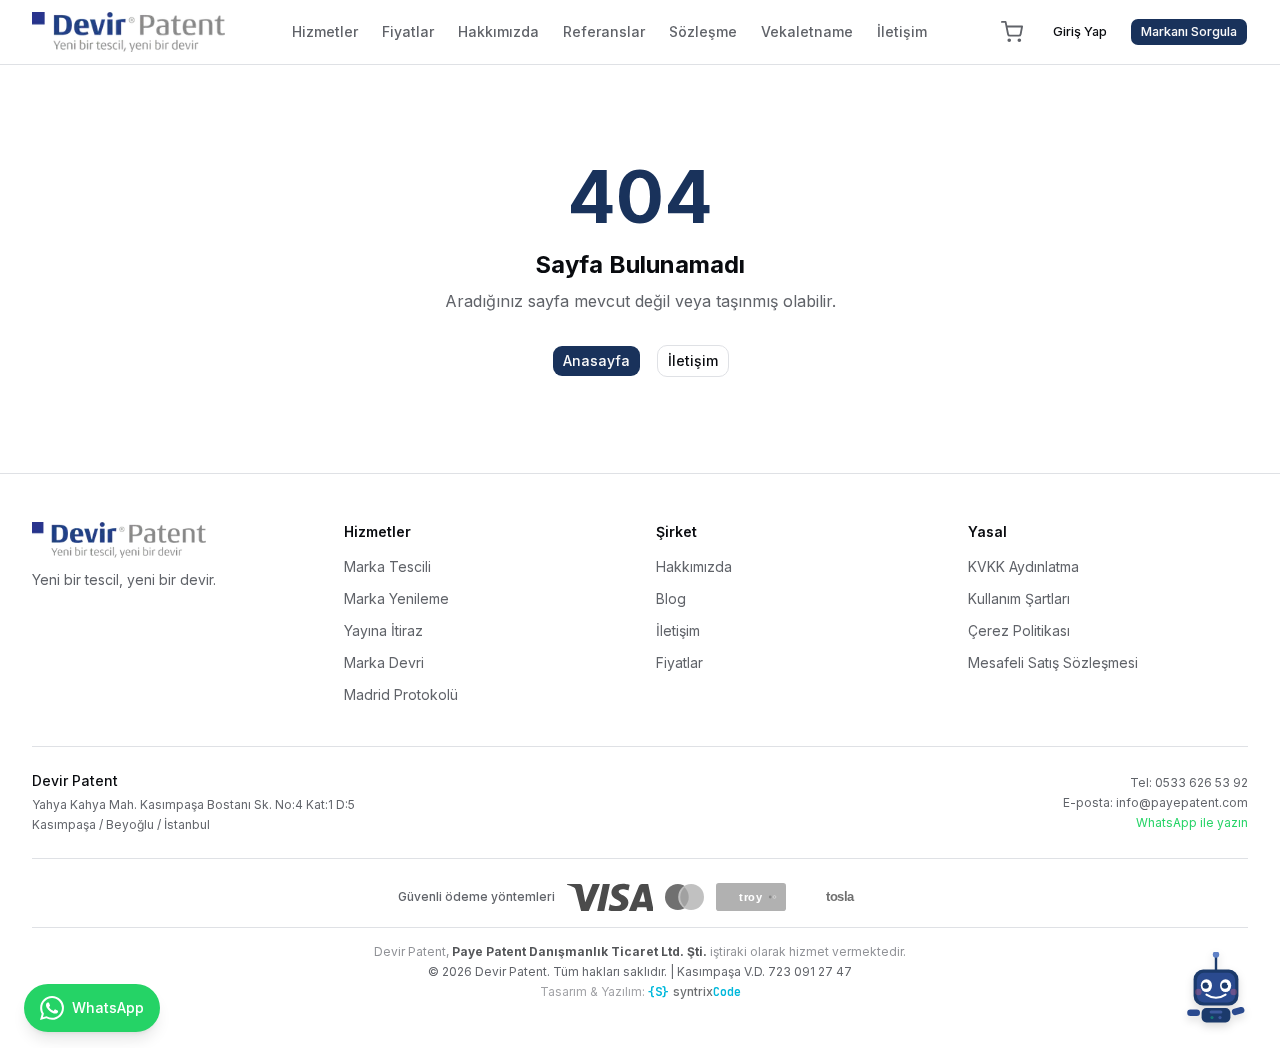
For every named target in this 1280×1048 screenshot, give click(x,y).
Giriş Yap (1080, 31)
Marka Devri (384, 662)
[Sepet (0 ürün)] (1012, 32)
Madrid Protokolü (401, 694)
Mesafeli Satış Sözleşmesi (1053, 662)
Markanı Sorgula (1189, 31)
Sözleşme (703, 31)
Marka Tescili (387, 566)
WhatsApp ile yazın (1192, 822)
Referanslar (604, 31)
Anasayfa (596, 360)
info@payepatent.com (1182, 802)
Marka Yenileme (396, 598)
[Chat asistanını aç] (1216, 992)
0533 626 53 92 (1201, 782)
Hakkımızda (498, 31)
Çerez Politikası (1019, 630)
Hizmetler (325, 31)
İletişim (902, 31)
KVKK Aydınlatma (1023, 566)
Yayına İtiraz (383, 630)
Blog (671, 598)
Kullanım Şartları (1019, 598)
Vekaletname (807, 31)
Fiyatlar (408, 31)
